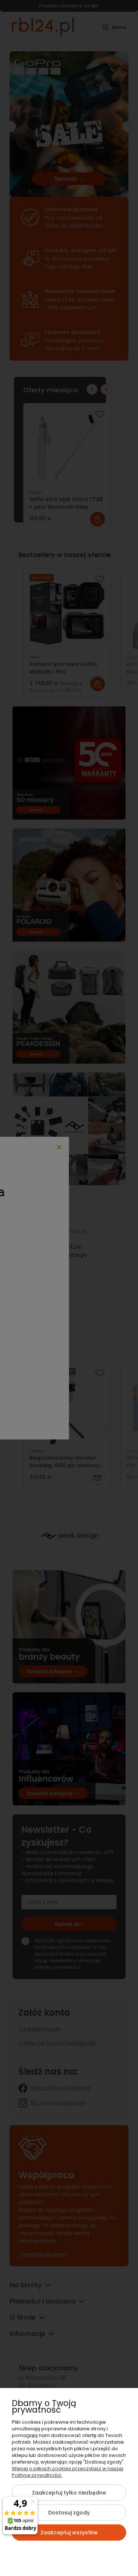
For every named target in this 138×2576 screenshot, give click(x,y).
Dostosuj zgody (69, 2513)
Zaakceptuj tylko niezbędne (69, 2493)
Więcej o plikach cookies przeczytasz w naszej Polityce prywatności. (68, 2472)
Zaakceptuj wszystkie (69, 2532)
